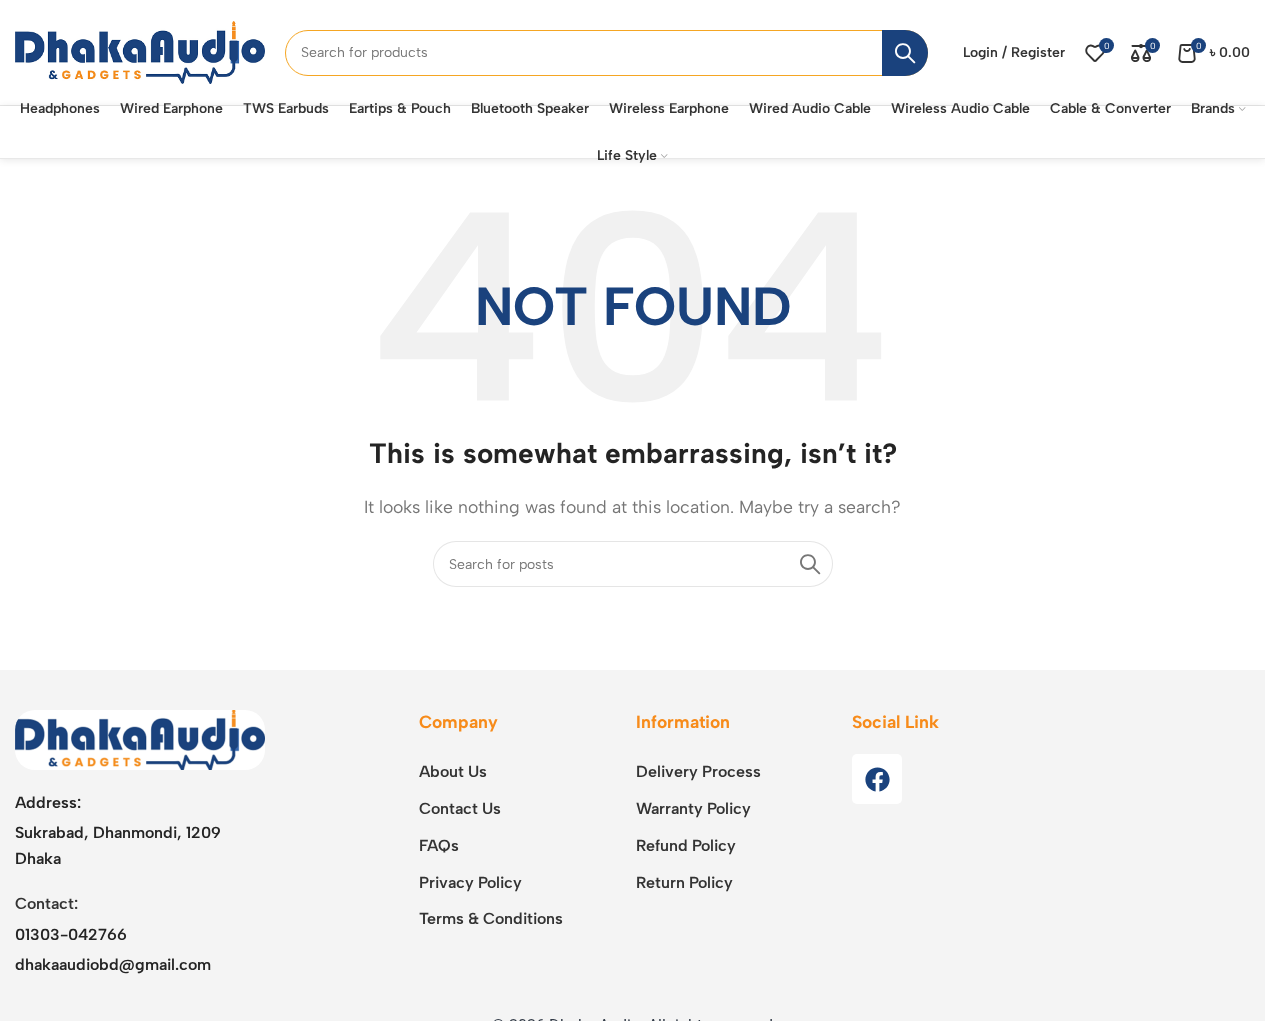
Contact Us (460, 808)
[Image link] (140, 738)
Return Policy (684, 882)
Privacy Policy (470, 882)
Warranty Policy (693, 808)
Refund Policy (686, 845)
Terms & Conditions (491, 918)
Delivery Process (698, 771)
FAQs (439, 845)
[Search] (905, 53)
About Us (453, 771)
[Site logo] (140, 51)
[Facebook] (877, 779)
